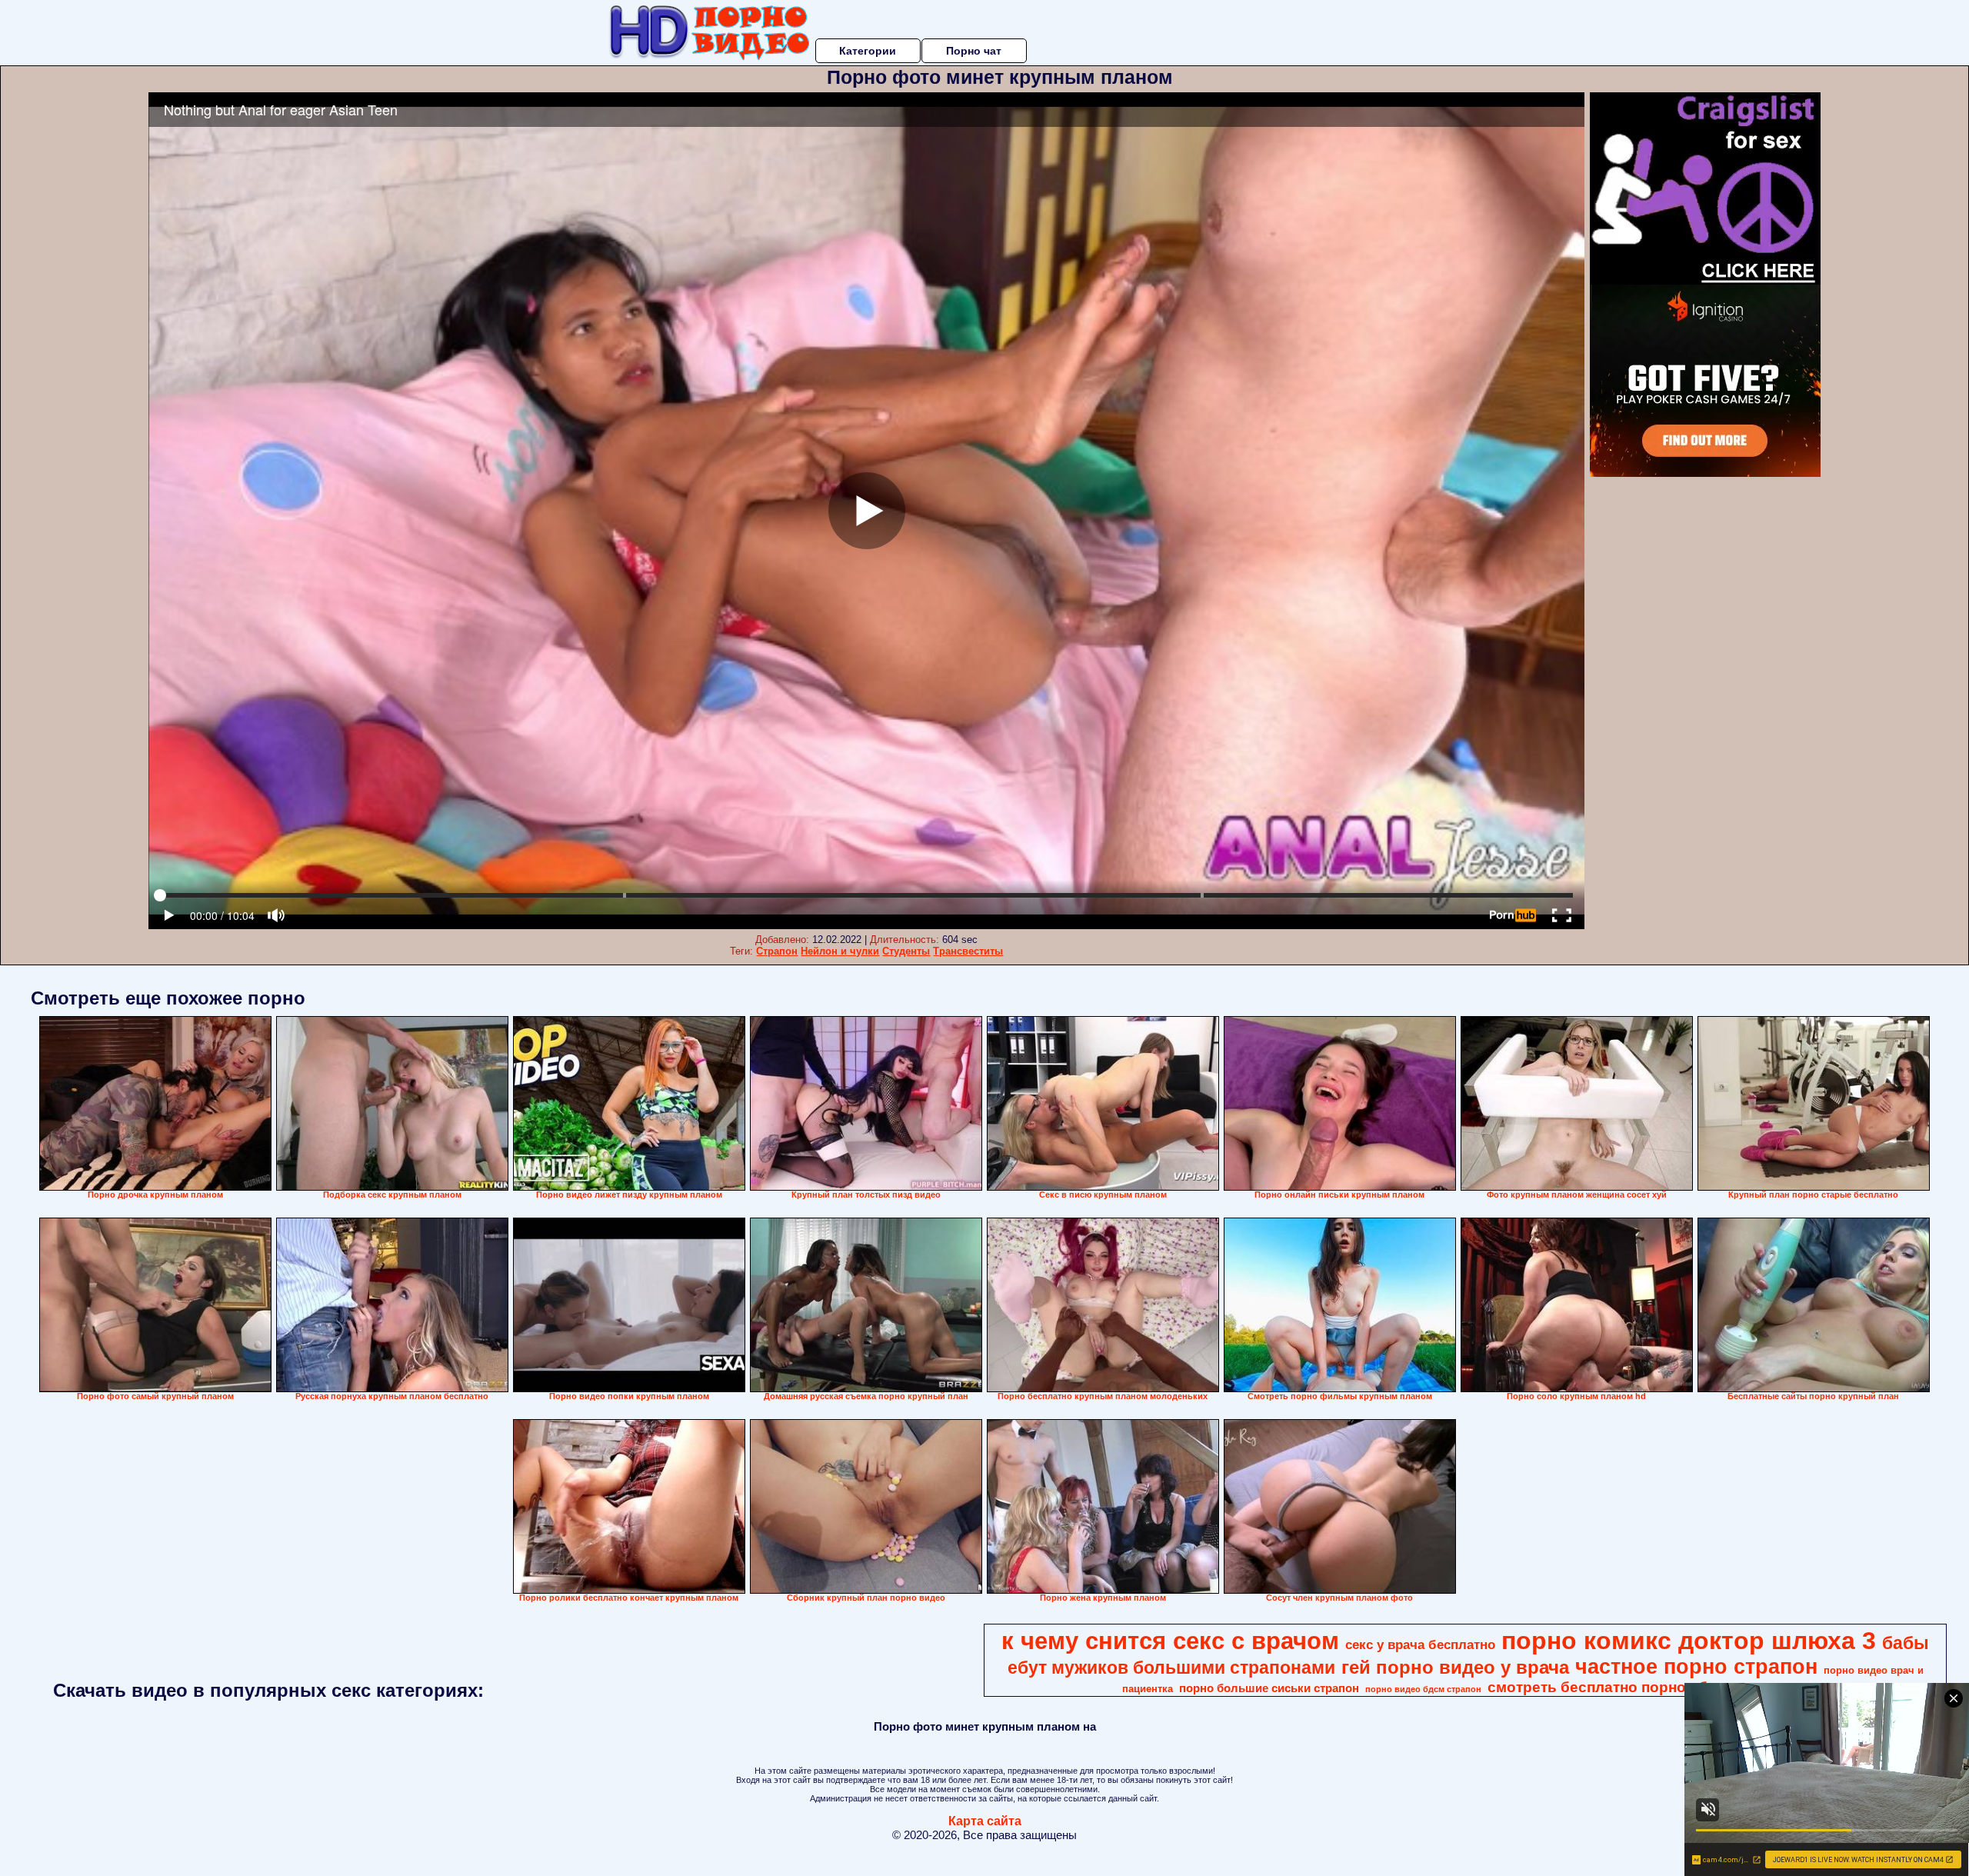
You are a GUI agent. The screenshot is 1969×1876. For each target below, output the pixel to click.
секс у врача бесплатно (1420, 1644)
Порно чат (974, 51)
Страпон (777, 951)
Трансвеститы (968, 951)
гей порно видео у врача (1455, 1667)
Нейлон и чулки (840, 951)
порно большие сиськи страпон (1269, 1688)
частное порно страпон (1696, 1667)
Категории (868, 51)
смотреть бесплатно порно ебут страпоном (1647, 1687)
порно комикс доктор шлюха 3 (1689, 1641)
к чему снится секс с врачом (1170, 1641)
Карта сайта (985, 1821)
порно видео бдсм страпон (1423, 1689)
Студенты (906, 951)
